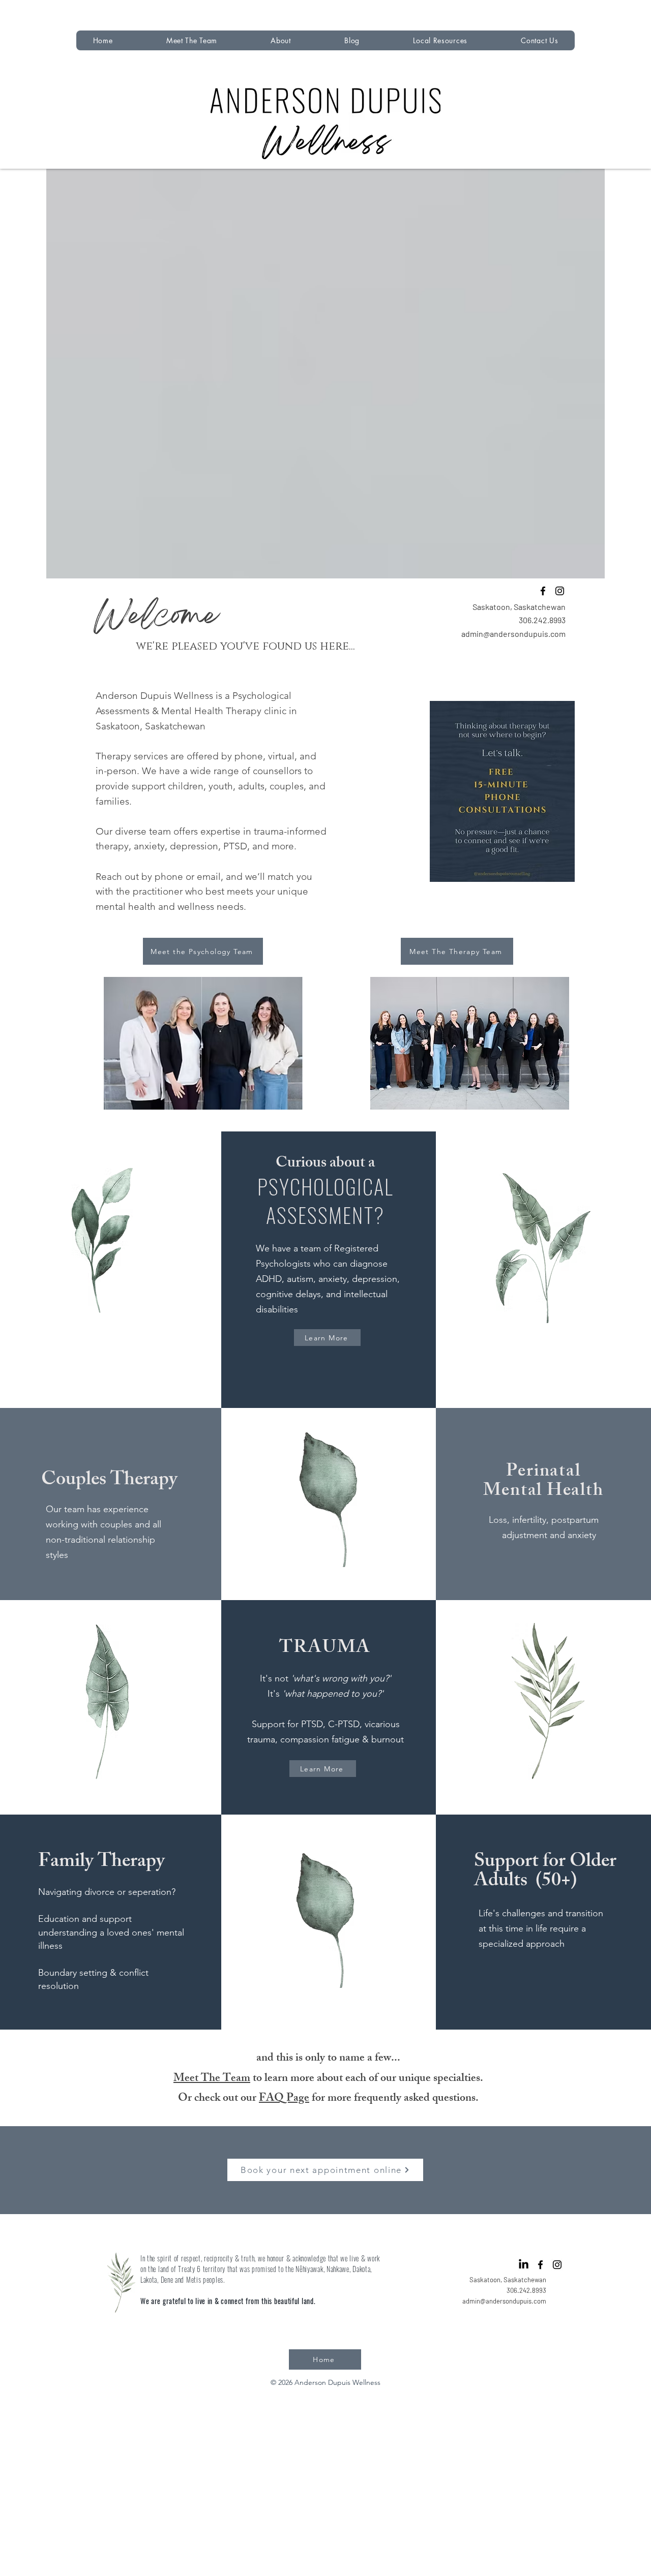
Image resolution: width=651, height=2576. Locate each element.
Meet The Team (212, 2079)
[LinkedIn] (524, 2265)
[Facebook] (543, 591)
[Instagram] (560, 591)
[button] (281, 40)
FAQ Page (284, 2099)
